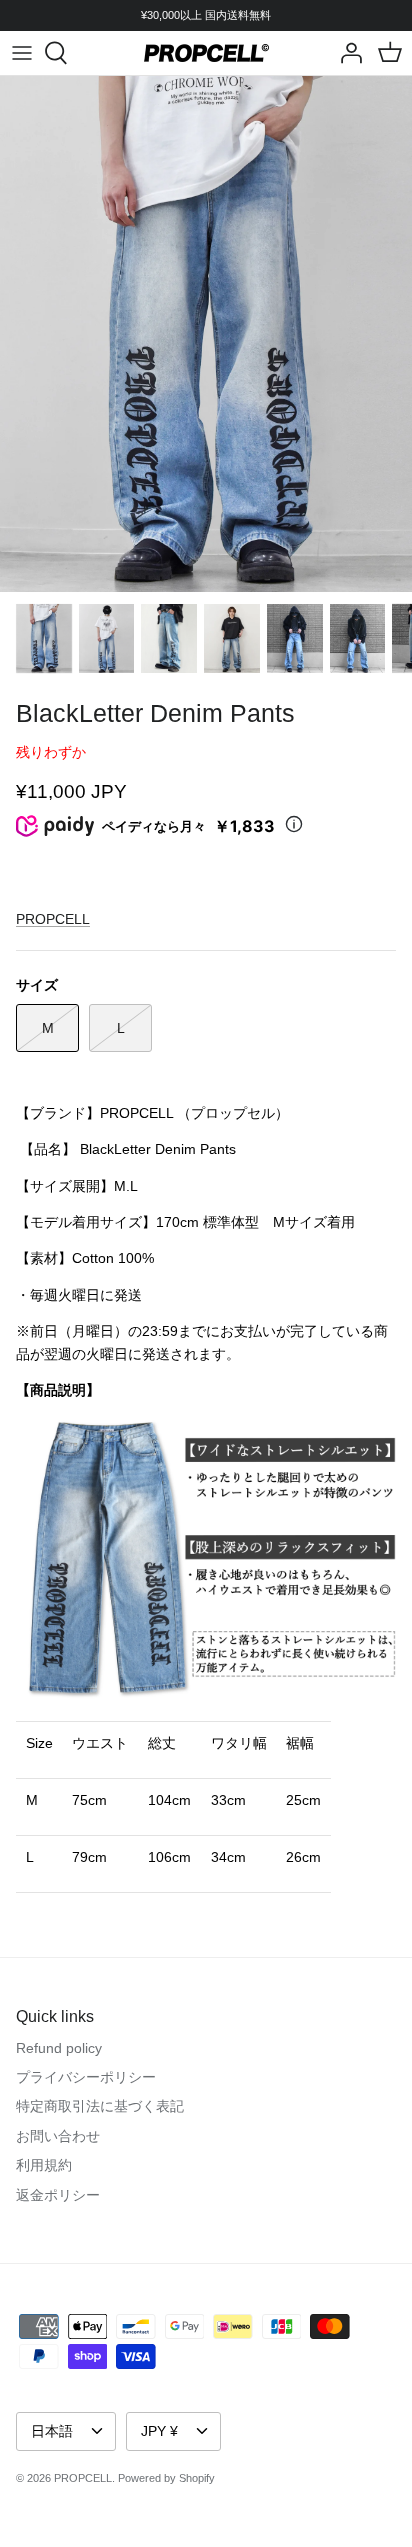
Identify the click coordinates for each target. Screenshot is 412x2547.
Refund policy (59, 2048)
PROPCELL (53, 919)
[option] (206, 333)
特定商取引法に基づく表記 (100, 2106)
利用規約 (44, 2165)
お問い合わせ (58, 2136)
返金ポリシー (58, 2195)
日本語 (52, 2431)
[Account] (346, 53)
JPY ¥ (159, 2431)
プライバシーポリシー (86, 2077)
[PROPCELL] (206, 53)
